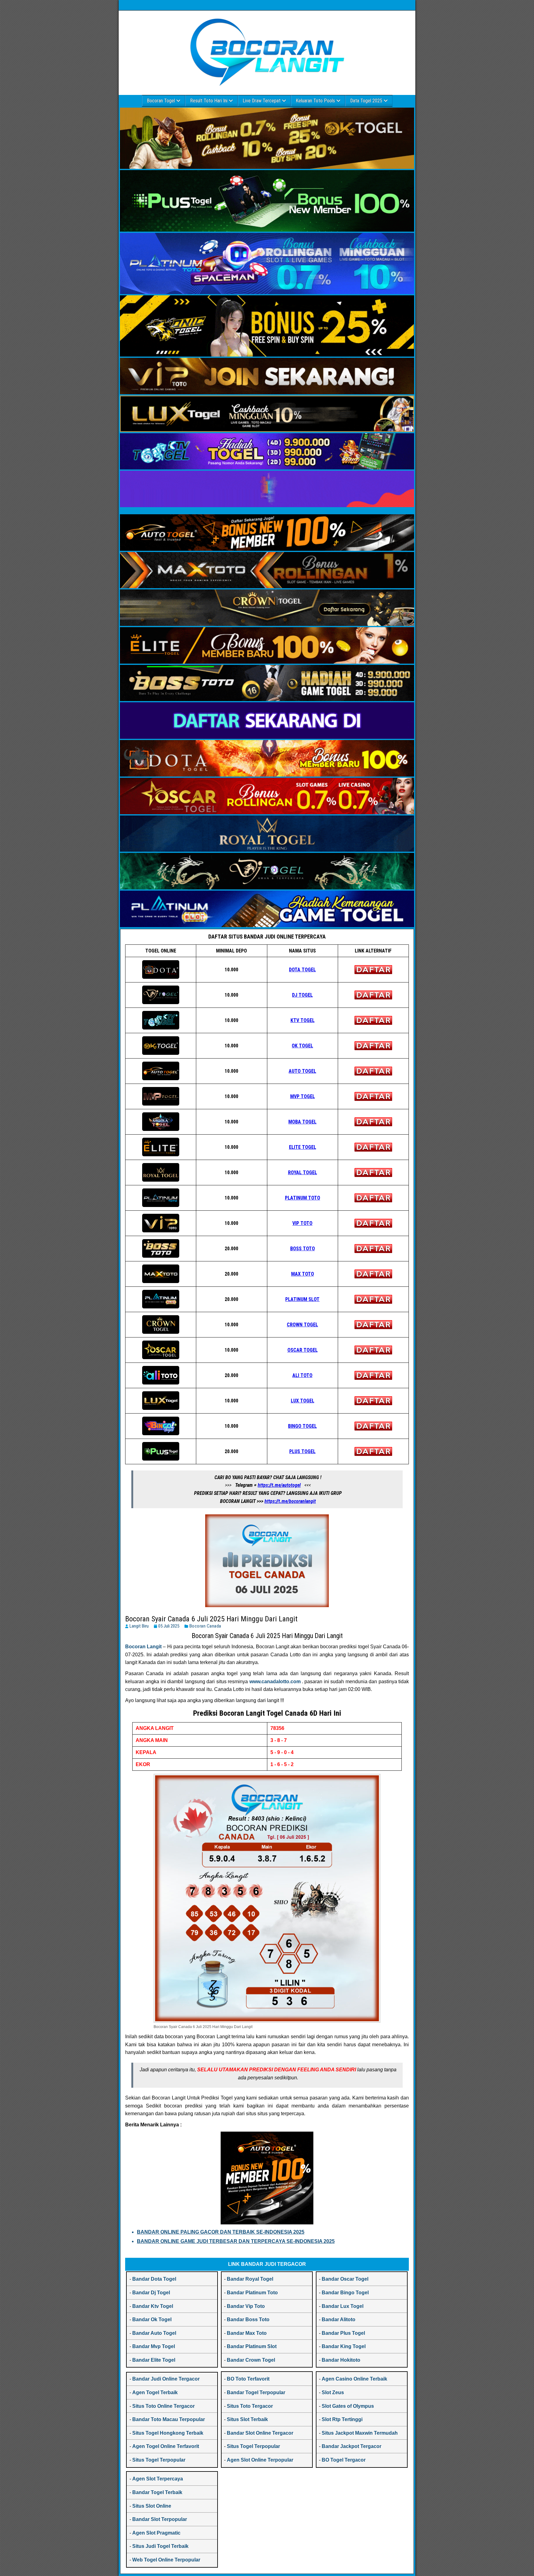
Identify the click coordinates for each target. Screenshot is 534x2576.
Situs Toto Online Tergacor (163, 2406)
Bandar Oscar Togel (345, 2279)
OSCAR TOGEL (303, 1350)
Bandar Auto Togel (154, 2333)
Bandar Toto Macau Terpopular (169, 2419)
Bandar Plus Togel (343, 2333)
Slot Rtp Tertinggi (342, 2419)
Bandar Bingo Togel (345, 2293)
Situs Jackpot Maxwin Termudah (360, 2433)
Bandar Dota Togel (154, 2279)
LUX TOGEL (303, 1401)
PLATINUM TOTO (303, 1198)
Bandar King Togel (344, 2346)
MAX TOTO (303, 1274)
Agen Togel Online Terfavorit (166, 2446)
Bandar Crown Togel (251, 2360)
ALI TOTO (302, 1375)
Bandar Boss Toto (248, 2319)
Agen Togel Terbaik (155, 2392)
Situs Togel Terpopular (159, 2460)
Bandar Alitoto (339, 2319)
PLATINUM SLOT (302, 1299)
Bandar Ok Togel (152, 2319)
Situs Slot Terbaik (247, 2419)
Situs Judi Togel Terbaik (160, 2546)
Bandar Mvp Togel (154, 2346)
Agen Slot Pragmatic (156, 2533)
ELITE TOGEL (303, 1147)
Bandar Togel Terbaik (157, 2492)
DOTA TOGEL (302, 970)
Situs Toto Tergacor (250, 2406)
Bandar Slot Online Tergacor (260, 2433)
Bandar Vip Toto (246, 2306)
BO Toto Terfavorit (248, 2379)
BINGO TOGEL (302, 1426)
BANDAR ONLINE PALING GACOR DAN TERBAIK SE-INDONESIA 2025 (221, 2232)
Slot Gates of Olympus (348, 2406)
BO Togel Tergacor (344, 2460)
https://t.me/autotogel (279, 1485)
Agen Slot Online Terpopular (260, 2460)
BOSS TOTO (303, 1249)
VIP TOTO (302, 1223)
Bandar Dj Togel (151, 2293)
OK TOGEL (302, 1046)
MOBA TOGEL (302, 1122)
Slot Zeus (333, 2392)
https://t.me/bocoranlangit (290, 1501)
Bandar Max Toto (247, 2333)
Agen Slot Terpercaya (158, 2479)
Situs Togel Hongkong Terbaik (168, 2433)
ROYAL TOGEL (303, 1172)
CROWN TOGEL (302, 1325)
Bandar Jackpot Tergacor (352, 2446)
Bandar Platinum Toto (252, 2293)
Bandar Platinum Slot (252, 2346)
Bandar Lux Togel (343, 2306)
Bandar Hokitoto (341, 2360)
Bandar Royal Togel (250, 2279)
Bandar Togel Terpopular (256, 2392)
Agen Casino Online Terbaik (354, 2379)
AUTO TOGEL (302, 1071)
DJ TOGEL (302, 995)
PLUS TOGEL (302, 1451)
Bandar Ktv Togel (153, 2306)
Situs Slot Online (152, 2506)
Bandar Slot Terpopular (160, 2519)
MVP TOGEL (303, 1096)
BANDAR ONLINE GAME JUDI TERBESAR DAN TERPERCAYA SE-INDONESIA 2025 (236, 2241)
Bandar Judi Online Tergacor (166, 2379)
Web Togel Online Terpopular (166, 2560)
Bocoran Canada (205, 1626)
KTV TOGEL (303, 1020)
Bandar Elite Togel (154, 2360)
